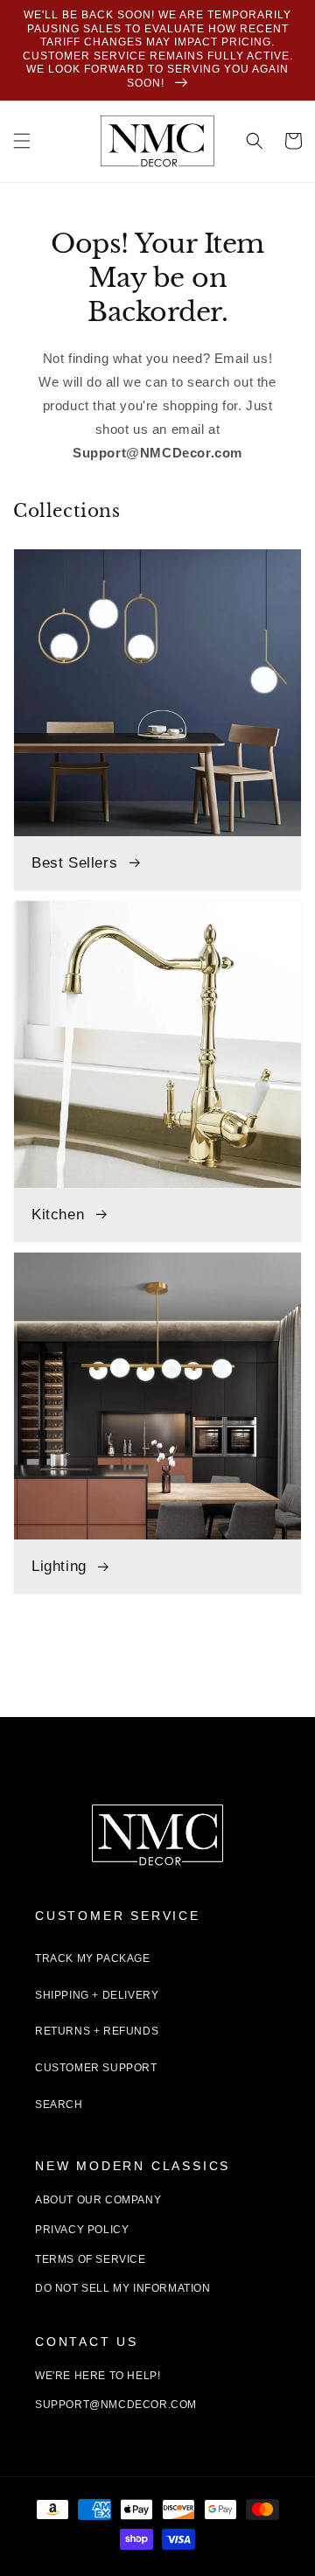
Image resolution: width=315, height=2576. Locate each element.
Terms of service (91, 2259)
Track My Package (93, 1958)
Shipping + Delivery (97, 1995)
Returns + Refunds (97, 2031)
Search (59, 2105)
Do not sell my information (123, 2288)
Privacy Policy (82, 2230)
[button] (22, 141)
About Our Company (98, 2200)
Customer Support (96, 2068)
